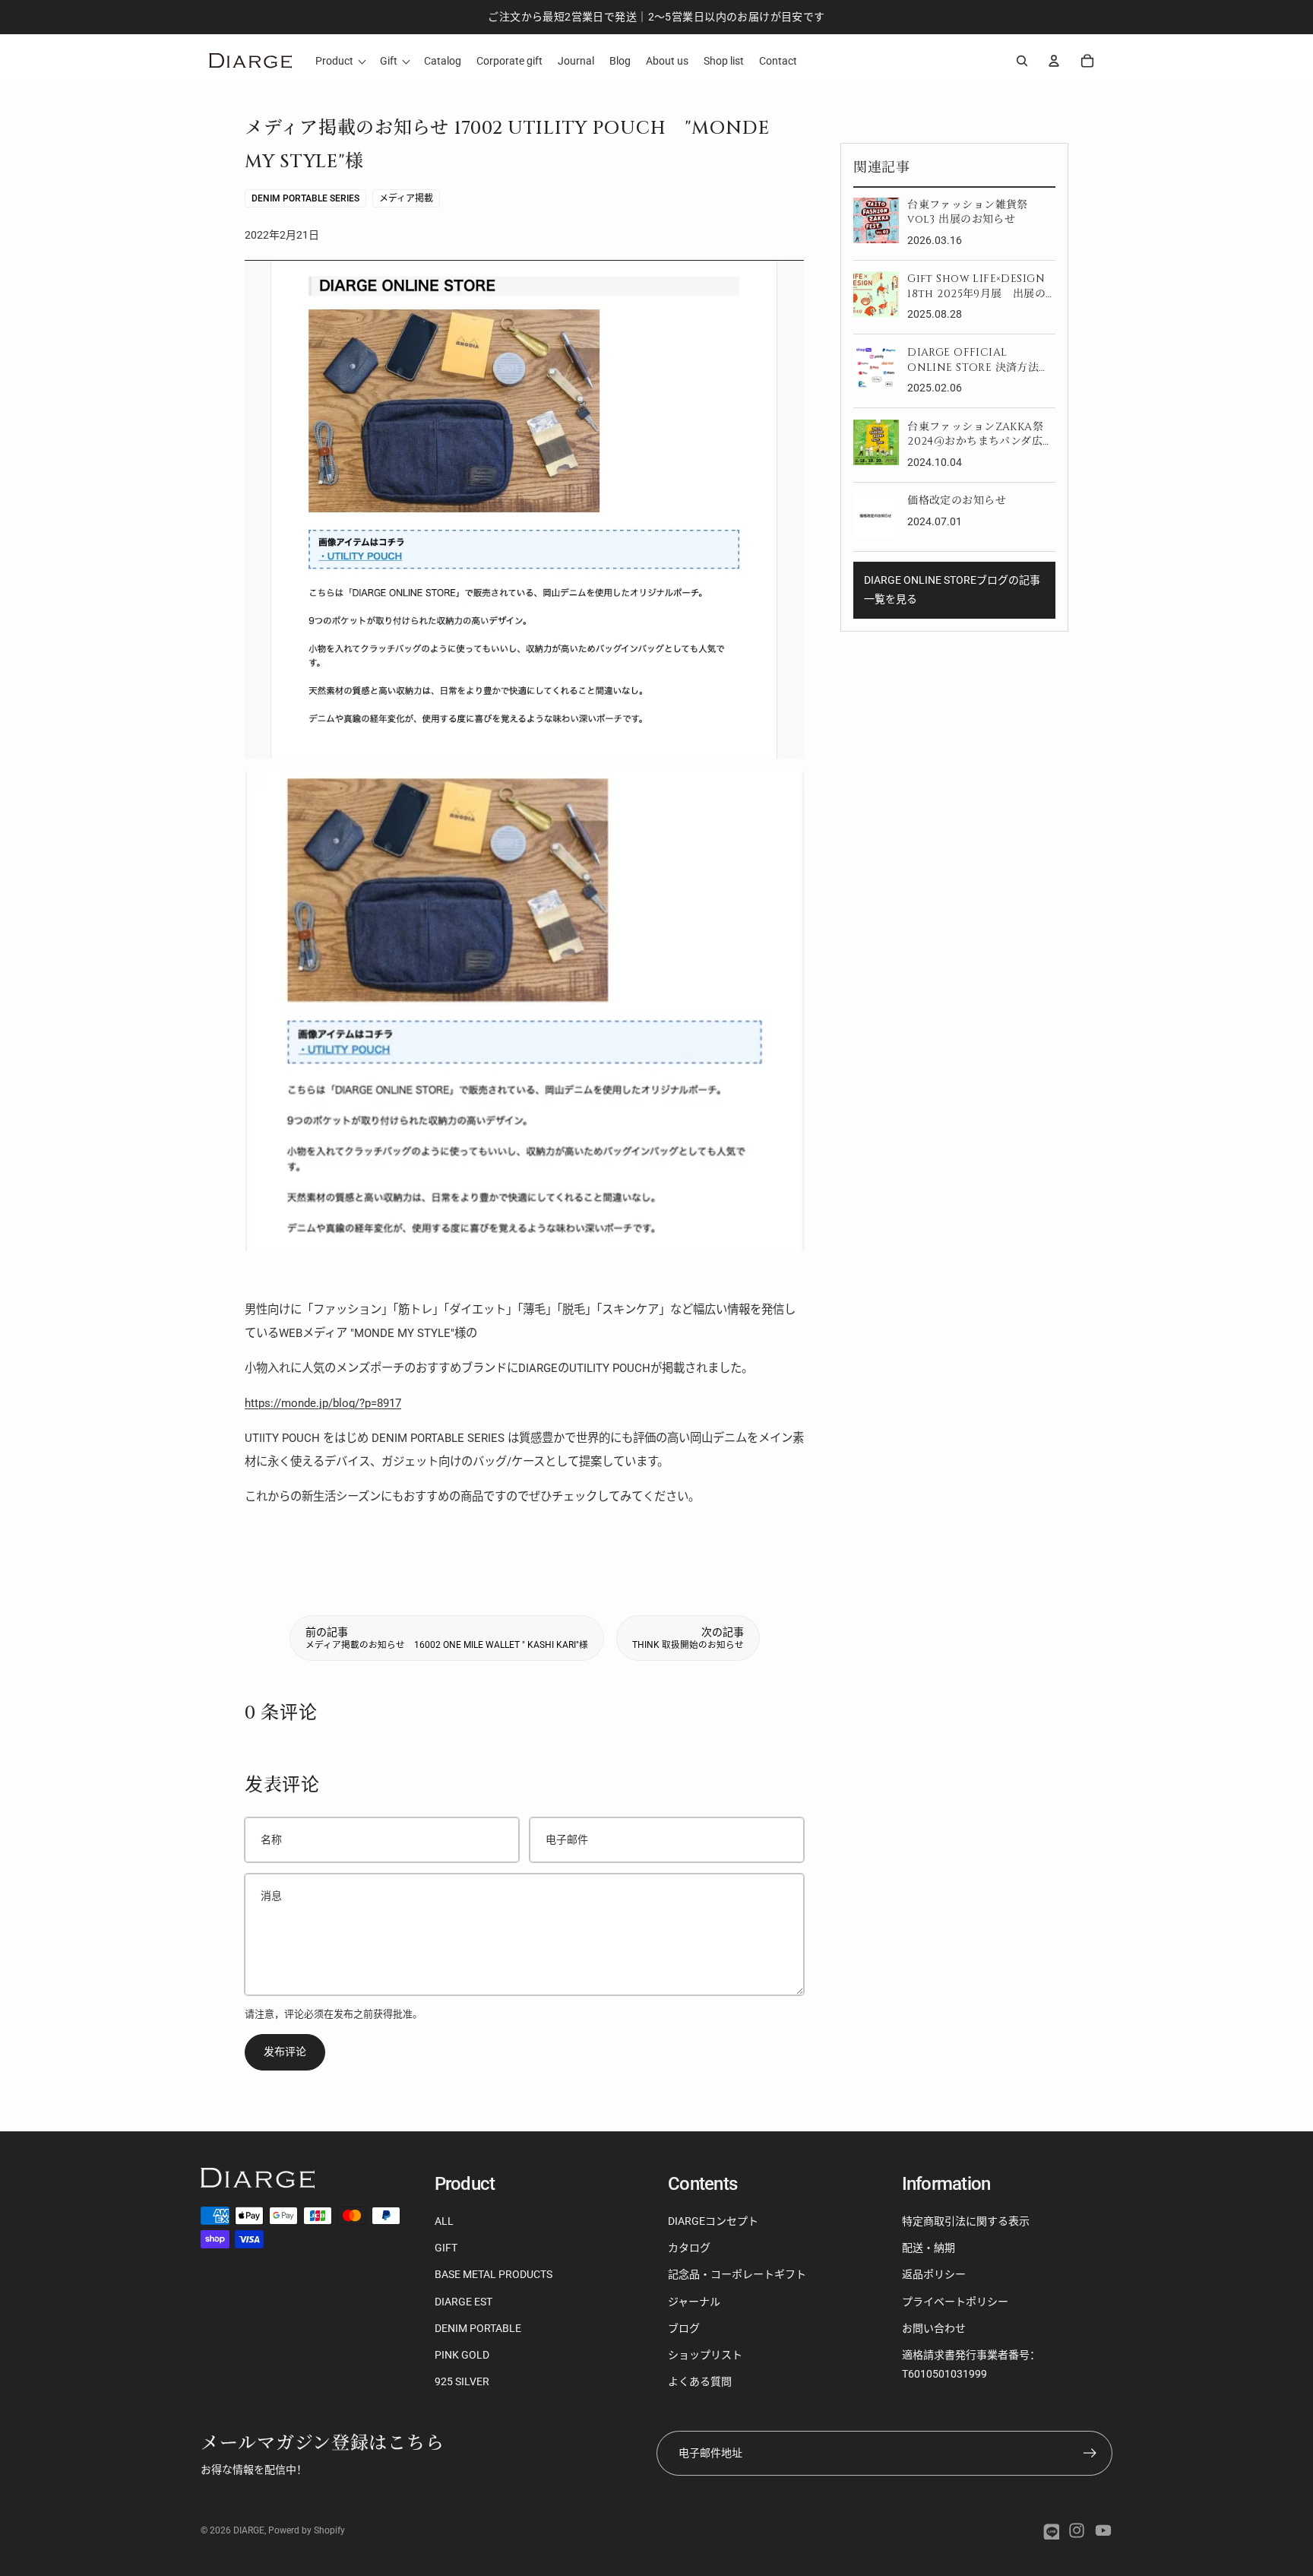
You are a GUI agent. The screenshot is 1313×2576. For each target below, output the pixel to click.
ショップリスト (705, 2355)
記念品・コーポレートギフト (737, 2274)
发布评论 (285, 2052)
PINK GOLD (462, 2355)
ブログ (684, 2328)
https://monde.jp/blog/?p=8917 (323, 1403)
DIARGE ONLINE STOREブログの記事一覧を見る (952, 589)
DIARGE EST (464, 2302)
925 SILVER (462, 2381)
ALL (444, 2221)
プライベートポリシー (955, 2302)
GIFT (446, 2248)
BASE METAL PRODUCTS (494, 2274)
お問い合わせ (934, 2328)
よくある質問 (700, 2381)
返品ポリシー (934, 2274)
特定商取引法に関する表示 (966, 2221)
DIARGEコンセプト (713, 2221)
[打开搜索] (1022, 61)
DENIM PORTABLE (478, 2328)
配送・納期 (929, 2248)
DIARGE (249, 2530)
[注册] (1090, 2453)
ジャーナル (694, 2302)
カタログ (689, 2248)
